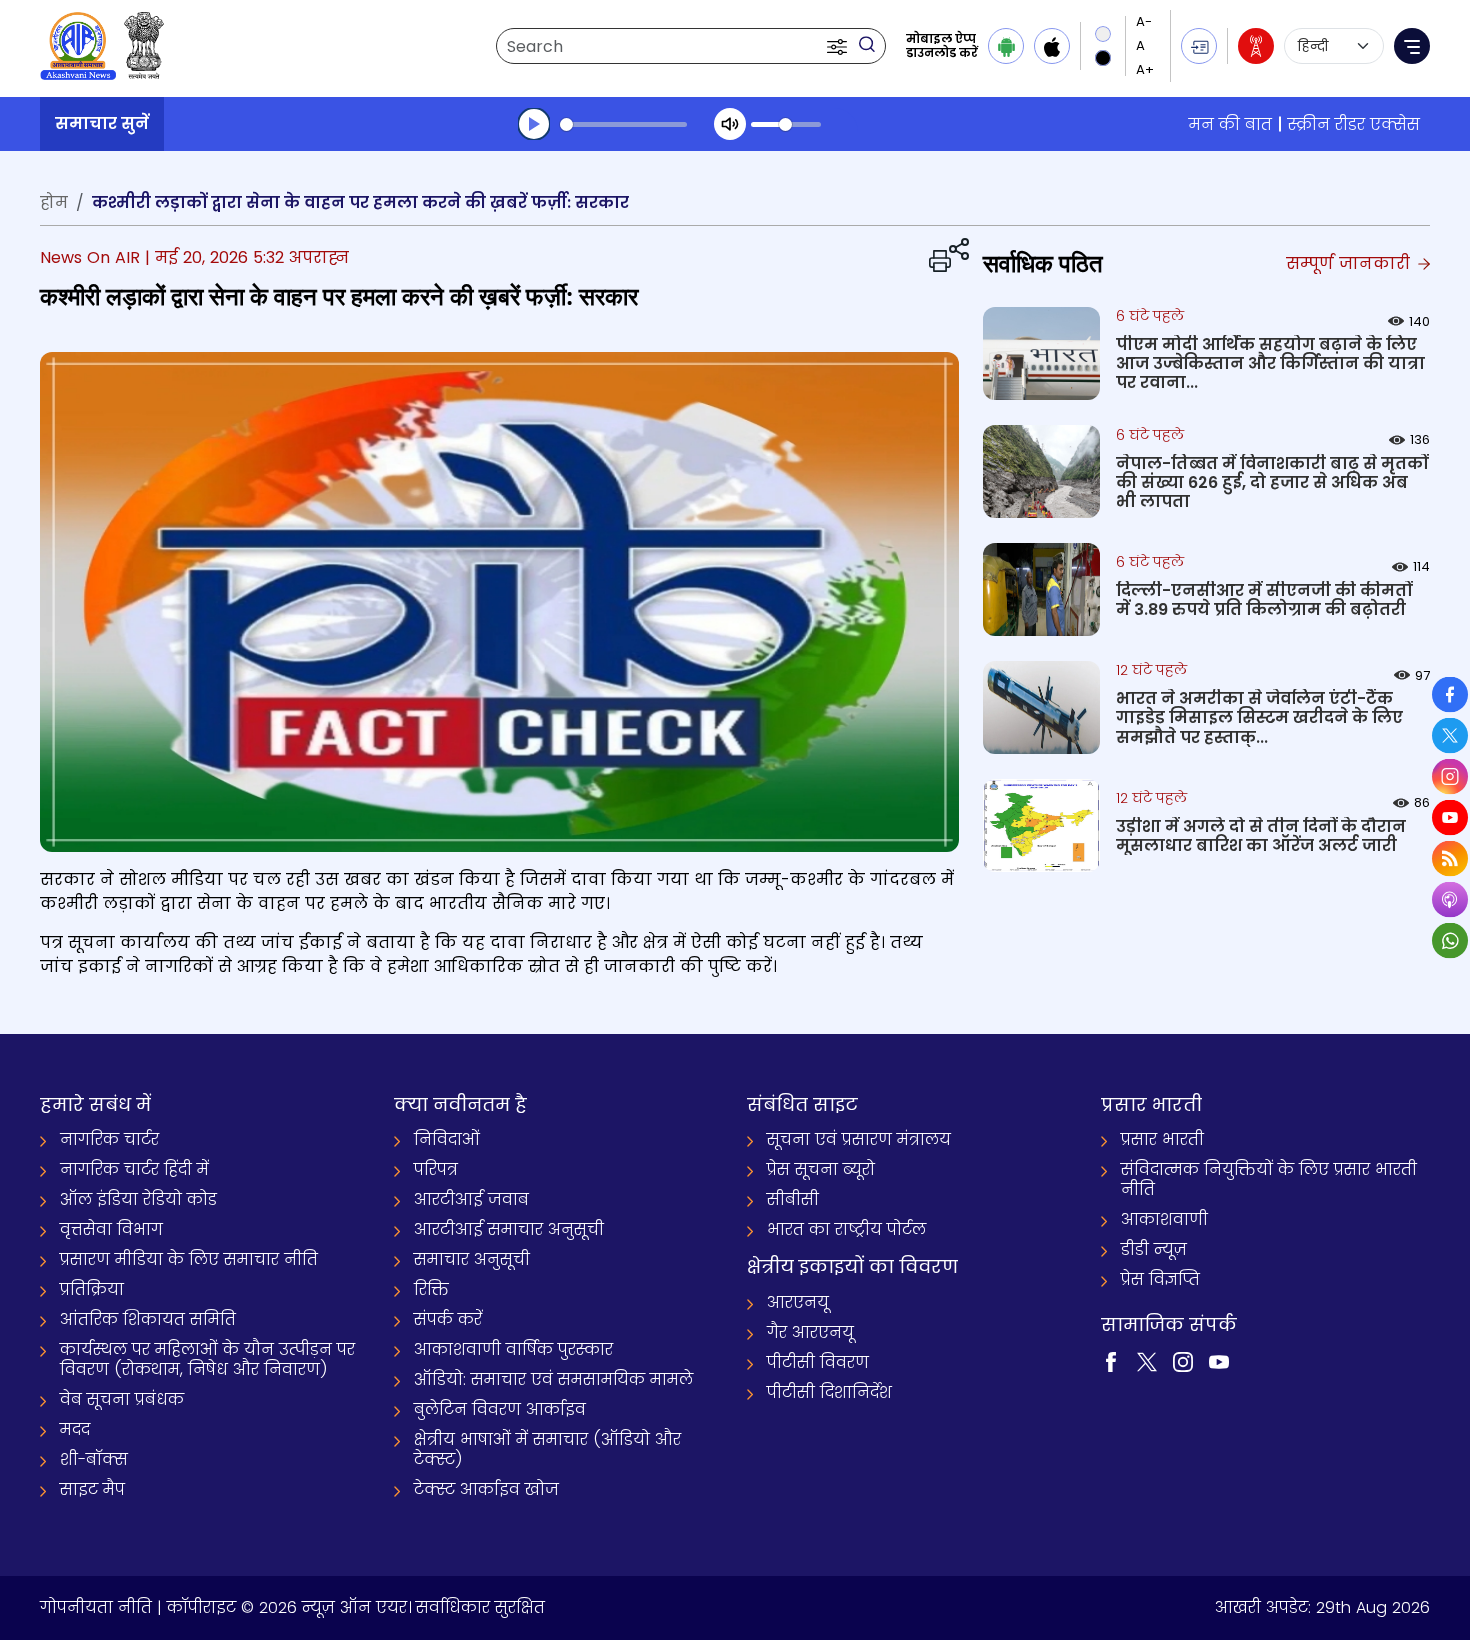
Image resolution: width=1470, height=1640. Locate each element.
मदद (75, 1429)
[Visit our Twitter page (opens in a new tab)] (1147, 1360)
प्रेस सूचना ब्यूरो (821, 1169)
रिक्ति (431, 1289)
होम (54, 202)
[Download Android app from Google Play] (1006, 46)
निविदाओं (447, 1139)
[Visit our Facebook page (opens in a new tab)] (1111, 1360)
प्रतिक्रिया (92, 1289)
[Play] (534, 124)
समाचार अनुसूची (472, 1259)
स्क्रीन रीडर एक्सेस (1354, 124)
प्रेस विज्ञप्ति (1160, 1279)
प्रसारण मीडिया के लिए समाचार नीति (189, 1259)
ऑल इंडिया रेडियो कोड (138, 1199)
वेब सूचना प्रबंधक (122, 1399)
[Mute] (730, 124)
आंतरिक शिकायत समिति (148, 1319)
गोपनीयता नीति (96, 1607)
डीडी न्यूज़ (1154, 1249)
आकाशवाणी (1164, 1219)
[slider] (623, 124)
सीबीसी (793, 1199)
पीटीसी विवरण (818, 1362)
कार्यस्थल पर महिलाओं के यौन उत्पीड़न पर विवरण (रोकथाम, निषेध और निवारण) (207, 1359)
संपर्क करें (448, 1319)
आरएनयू (798, 1302)
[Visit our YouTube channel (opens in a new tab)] (1219, 1360)
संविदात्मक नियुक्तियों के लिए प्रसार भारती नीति (1269, 1179)
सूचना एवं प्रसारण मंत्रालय (859, 1139)
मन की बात (1230, 124)
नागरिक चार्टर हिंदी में (134, 1169)
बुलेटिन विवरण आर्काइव (500, 1409)
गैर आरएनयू (810, 1332)
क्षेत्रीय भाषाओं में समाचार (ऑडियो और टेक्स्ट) (547, 1449)
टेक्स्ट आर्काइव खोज (486, 1489)
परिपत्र (436, 1169)
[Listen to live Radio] (1256, 46)
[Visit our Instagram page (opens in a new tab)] (1183, 1360)
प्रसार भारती (1162, 1139)
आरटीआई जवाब (471, 1199)
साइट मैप (92, 1489)
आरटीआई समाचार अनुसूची (509, 1229)
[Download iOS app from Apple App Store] (1052, 46)
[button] (839, 46)
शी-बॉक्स (94, 1459)
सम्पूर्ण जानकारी (1350, 263)
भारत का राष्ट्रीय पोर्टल (846, 1229)
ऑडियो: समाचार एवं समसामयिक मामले (553, 1379)
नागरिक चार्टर (109, 1139)
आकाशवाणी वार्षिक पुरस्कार (513, 1349)
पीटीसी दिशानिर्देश (829, 1392)
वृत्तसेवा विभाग (111, 1229)
